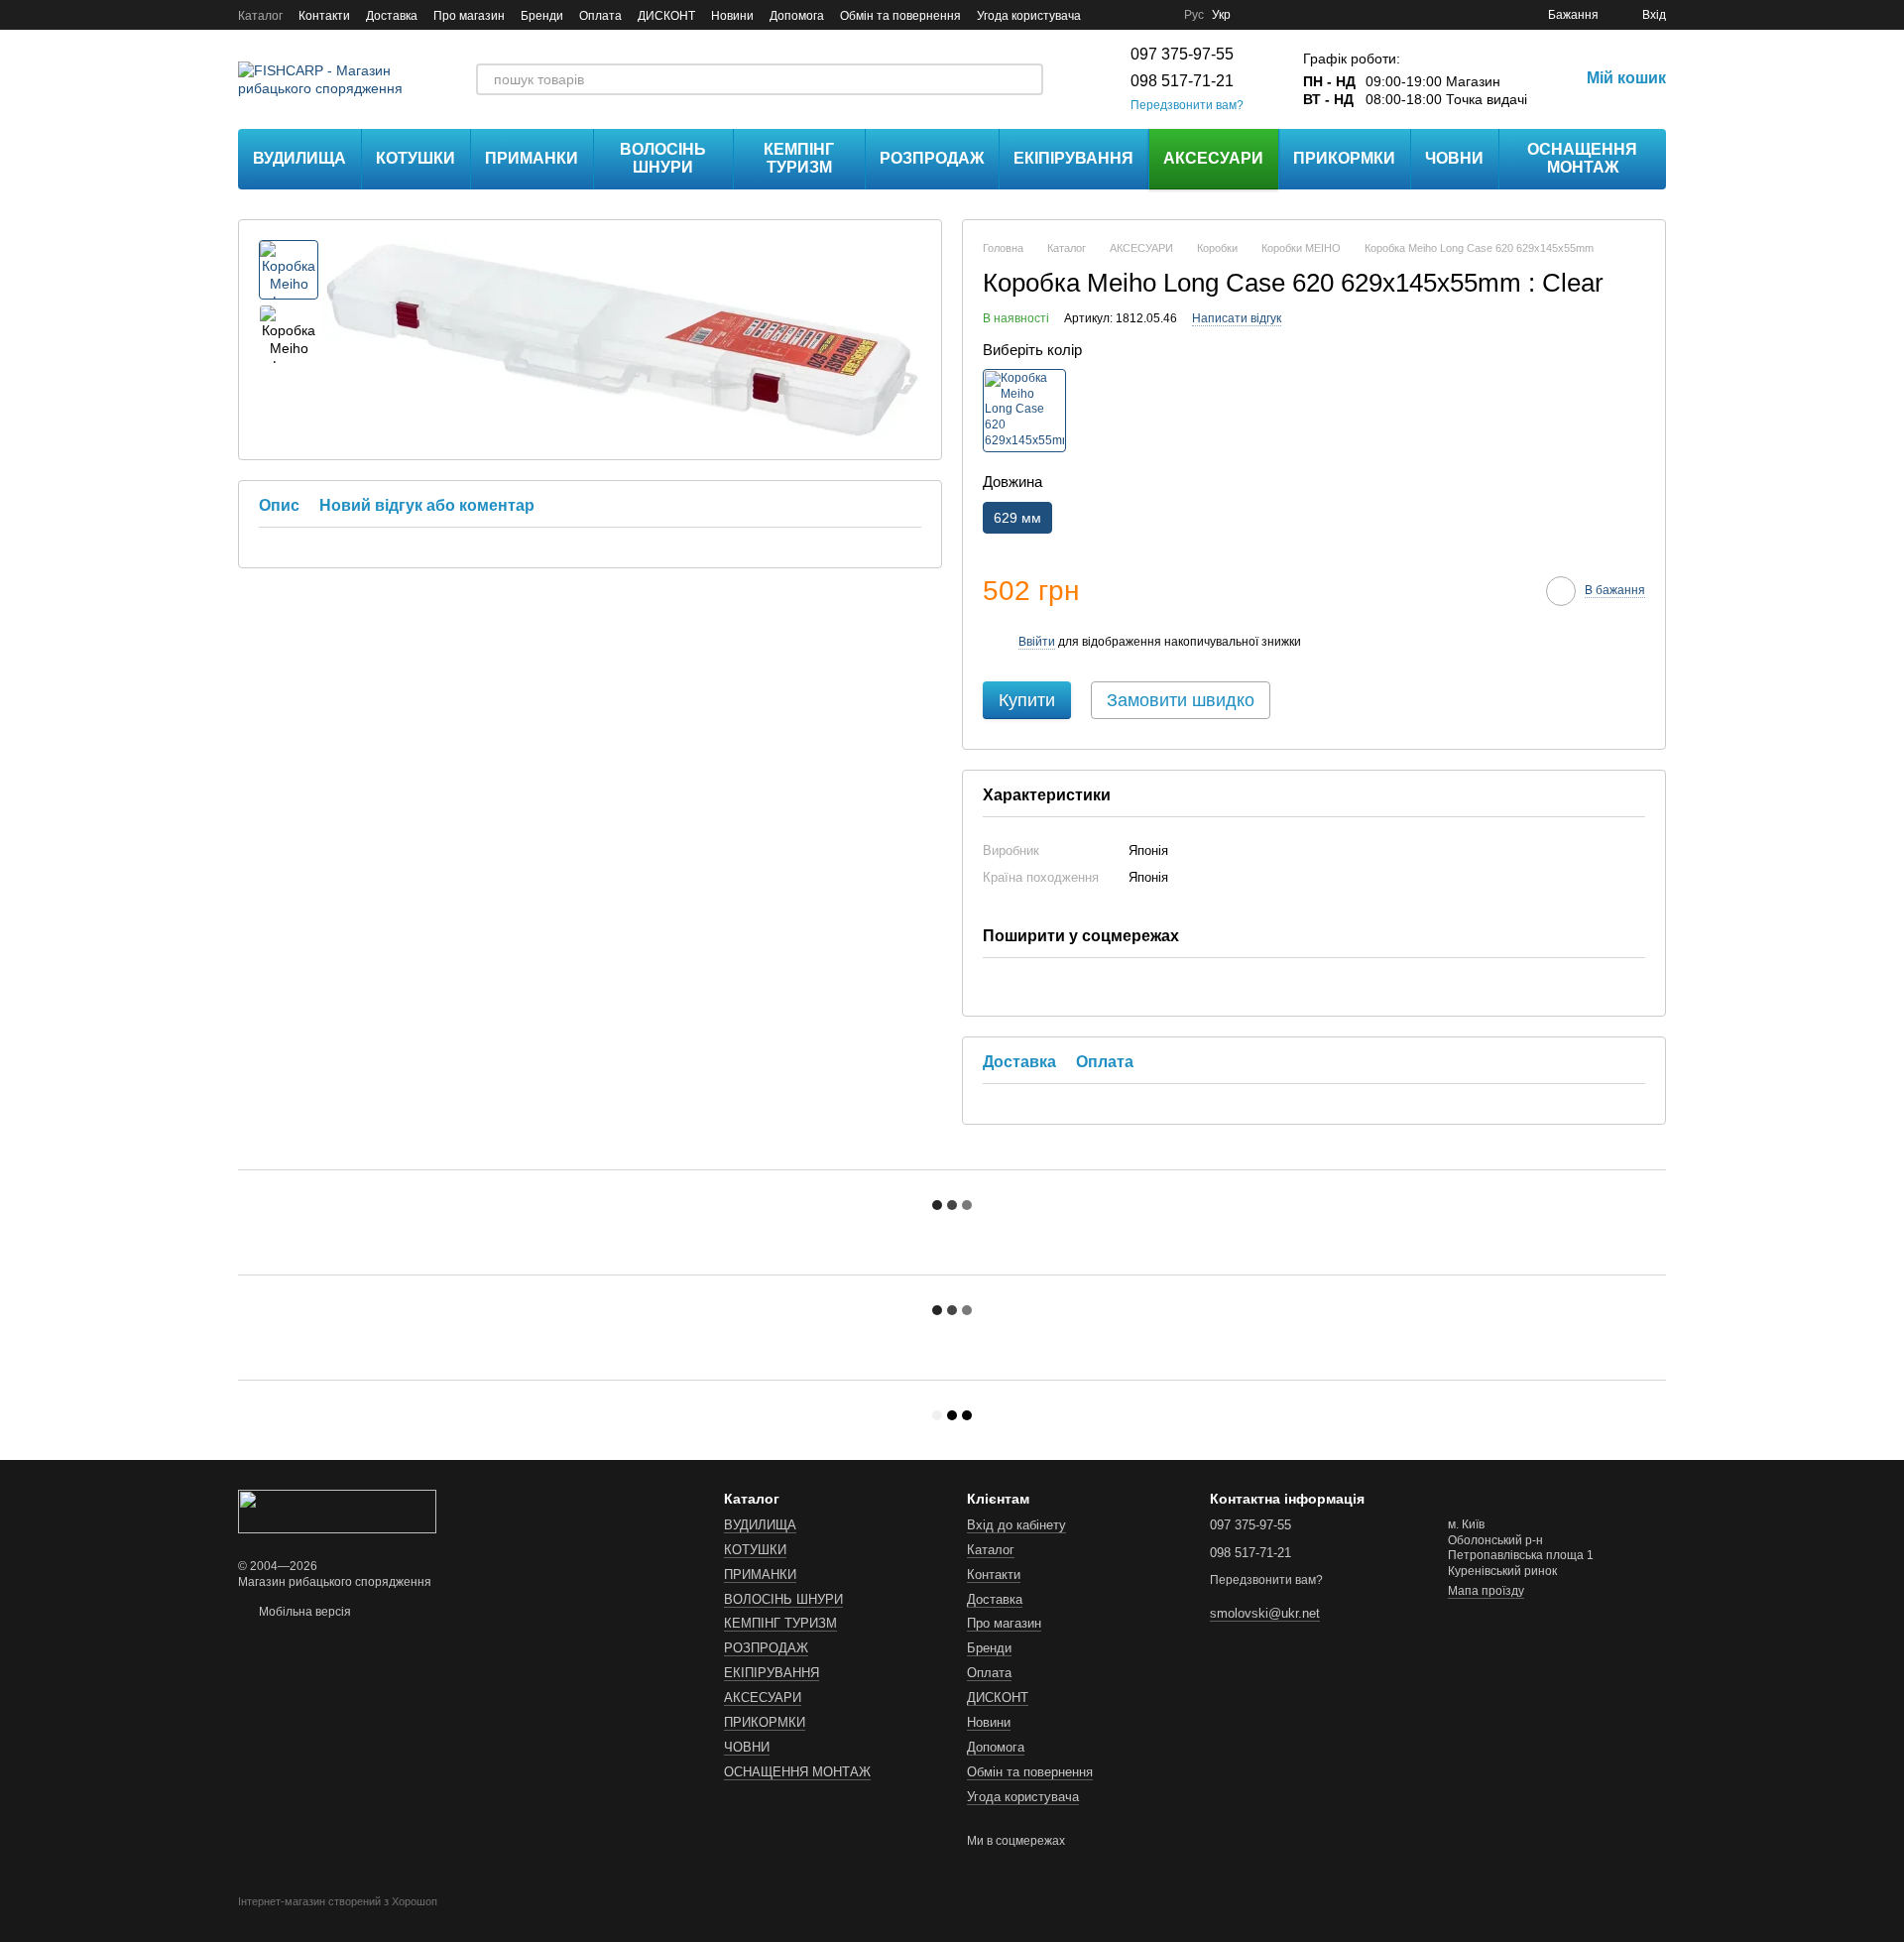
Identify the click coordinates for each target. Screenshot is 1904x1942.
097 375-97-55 (1182, 54)
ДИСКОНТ (666, 16)
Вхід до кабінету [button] (1016, 1525)
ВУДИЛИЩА (299, 158)
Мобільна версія (303, 1612)
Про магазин (469, 16)
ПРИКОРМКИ (1344, 158)
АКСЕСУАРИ (1213, 158)
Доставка (392, 16)
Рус (1194, 15)
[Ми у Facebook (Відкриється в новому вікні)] (1109, 15)
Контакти (324, 16)
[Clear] (1024, 411)
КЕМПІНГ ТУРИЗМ (799, 158)
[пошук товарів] (1027, 79)
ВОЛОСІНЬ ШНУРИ (663, 158)
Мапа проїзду (1486, 1591)
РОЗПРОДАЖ (932, 158)
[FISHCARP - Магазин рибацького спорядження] (337, 1511)
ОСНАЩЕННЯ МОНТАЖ (1582, 158)
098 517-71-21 (1182, 81)
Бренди (542, 16)
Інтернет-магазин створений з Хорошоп (338, 1901)
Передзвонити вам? (1187, 105)
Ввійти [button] (1037, 642)
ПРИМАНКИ (532, 158)
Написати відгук (1237, 318)
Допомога (797, 16)
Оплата (600, 16)
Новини (732, 16)
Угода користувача (1029, 16)
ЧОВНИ (1454, 158)
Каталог (260, 16)
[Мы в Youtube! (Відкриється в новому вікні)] (1132, 15)
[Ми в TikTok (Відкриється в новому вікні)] (1156, 15)
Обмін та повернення (900, 16)
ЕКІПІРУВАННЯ (1073, 158)
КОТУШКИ (416, 158)
